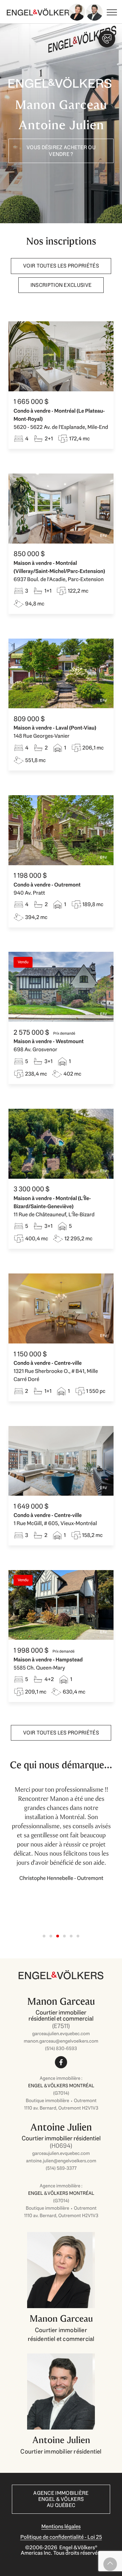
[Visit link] (61, 2033)
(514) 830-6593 (61, 2048)
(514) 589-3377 (61, 2168)
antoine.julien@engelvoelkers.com (61, 2161)
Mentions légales (61, 2526)
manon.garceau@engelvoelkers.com (61, 2041)
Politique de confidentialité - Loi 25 (61, 2537)
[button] (44, 1936)
